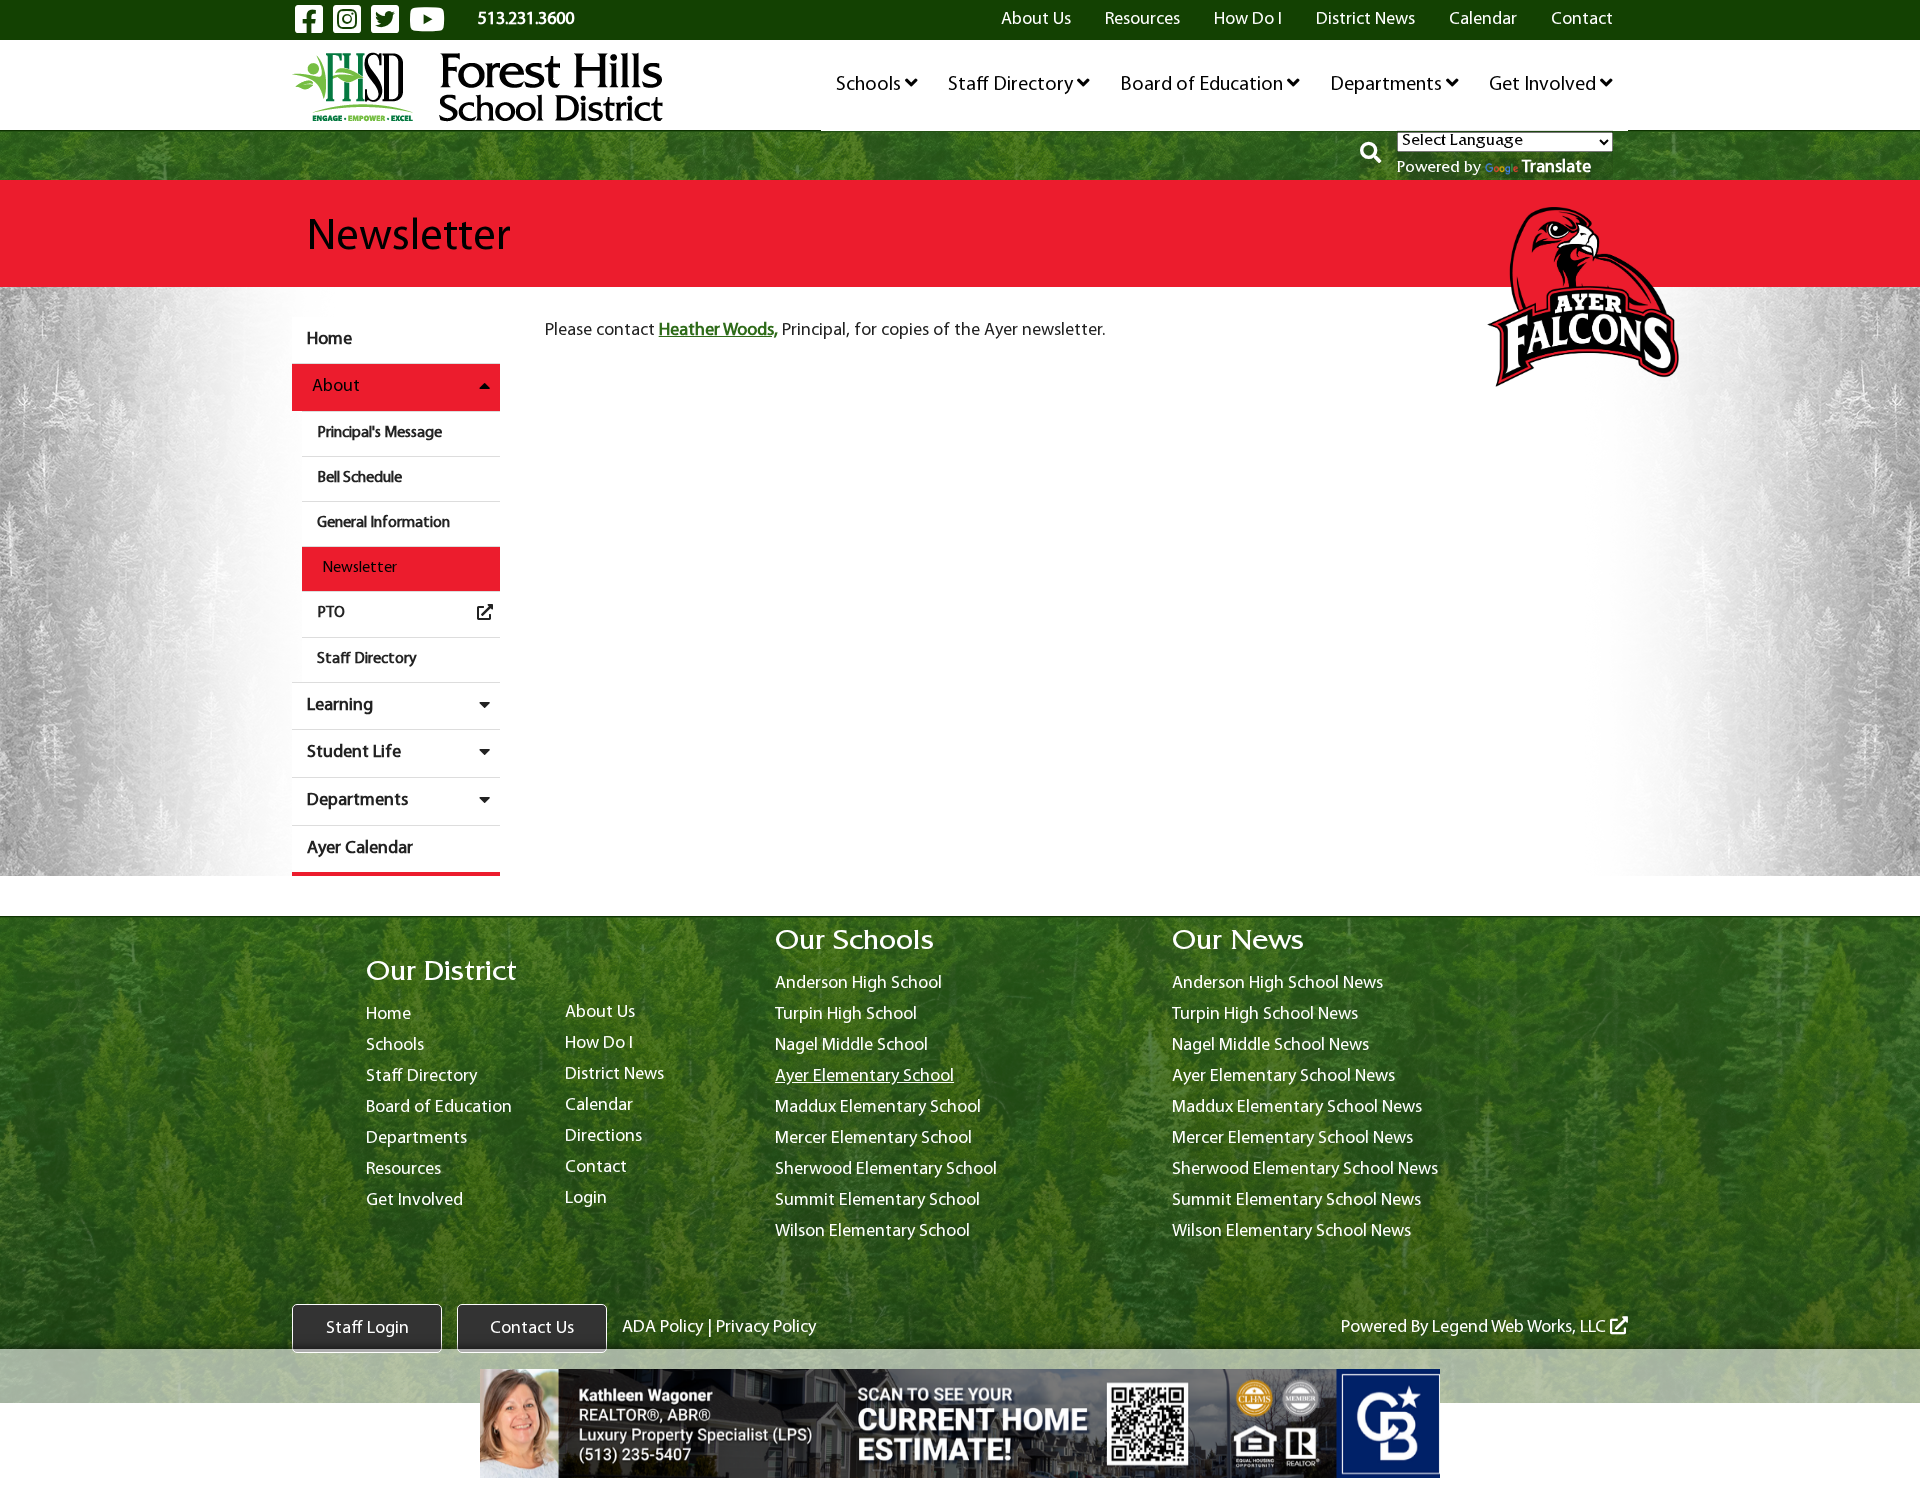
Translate (1556, 167)
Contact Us (532, 1328)
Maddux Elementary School (878, 1107)
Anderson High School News (1277, 983)
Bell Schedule (359, 478)
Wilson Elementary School (872, 1231)
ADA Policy (662, 1327)
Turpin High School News (1265, 1014)
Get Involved (1544, 85)
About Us (1036, 19)
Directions (603, 1136)
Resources (1142, 19)
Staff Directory (1012, 85)
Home (329, 339)
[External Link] (960, 1424)
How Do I (1248, 19)
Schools (870, 85)
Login (586, 1198)
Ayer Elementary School (864, 1076)
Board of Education (1203, 85)
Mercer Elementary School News (1292, 1138)
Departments (1388, 85)
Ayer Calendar (360, 848)
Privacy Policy (766, 1327)
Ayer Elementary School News (1283, 1076)
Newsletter (359, 568)
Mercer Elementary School (873, 1138)
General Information (383, 523)
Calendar (1483, 19)
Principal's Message (379, 433)
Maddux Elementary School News (1297, 1107)
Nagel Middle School (851, 1045)
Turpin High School (846, 1014)
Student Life (354, 752)
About (336, 386)
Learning (340, 705)
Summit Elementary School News (1296, 1200)
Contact (1582, 19)
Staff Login (367, 1328)
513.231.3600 (526, 19)
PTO (331, 613)
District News (1365, 19)
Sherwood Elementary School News (1305, 1169)
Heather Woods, (718, 330)
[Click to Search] (1370, 156)
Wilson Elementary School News (1291, 1231)
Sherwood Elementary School (886, 1169)
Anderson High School (858, 983)
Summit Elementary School (877, 1200)
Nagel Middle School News (1270, 1045)
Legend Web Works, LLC (1521, 1327)
